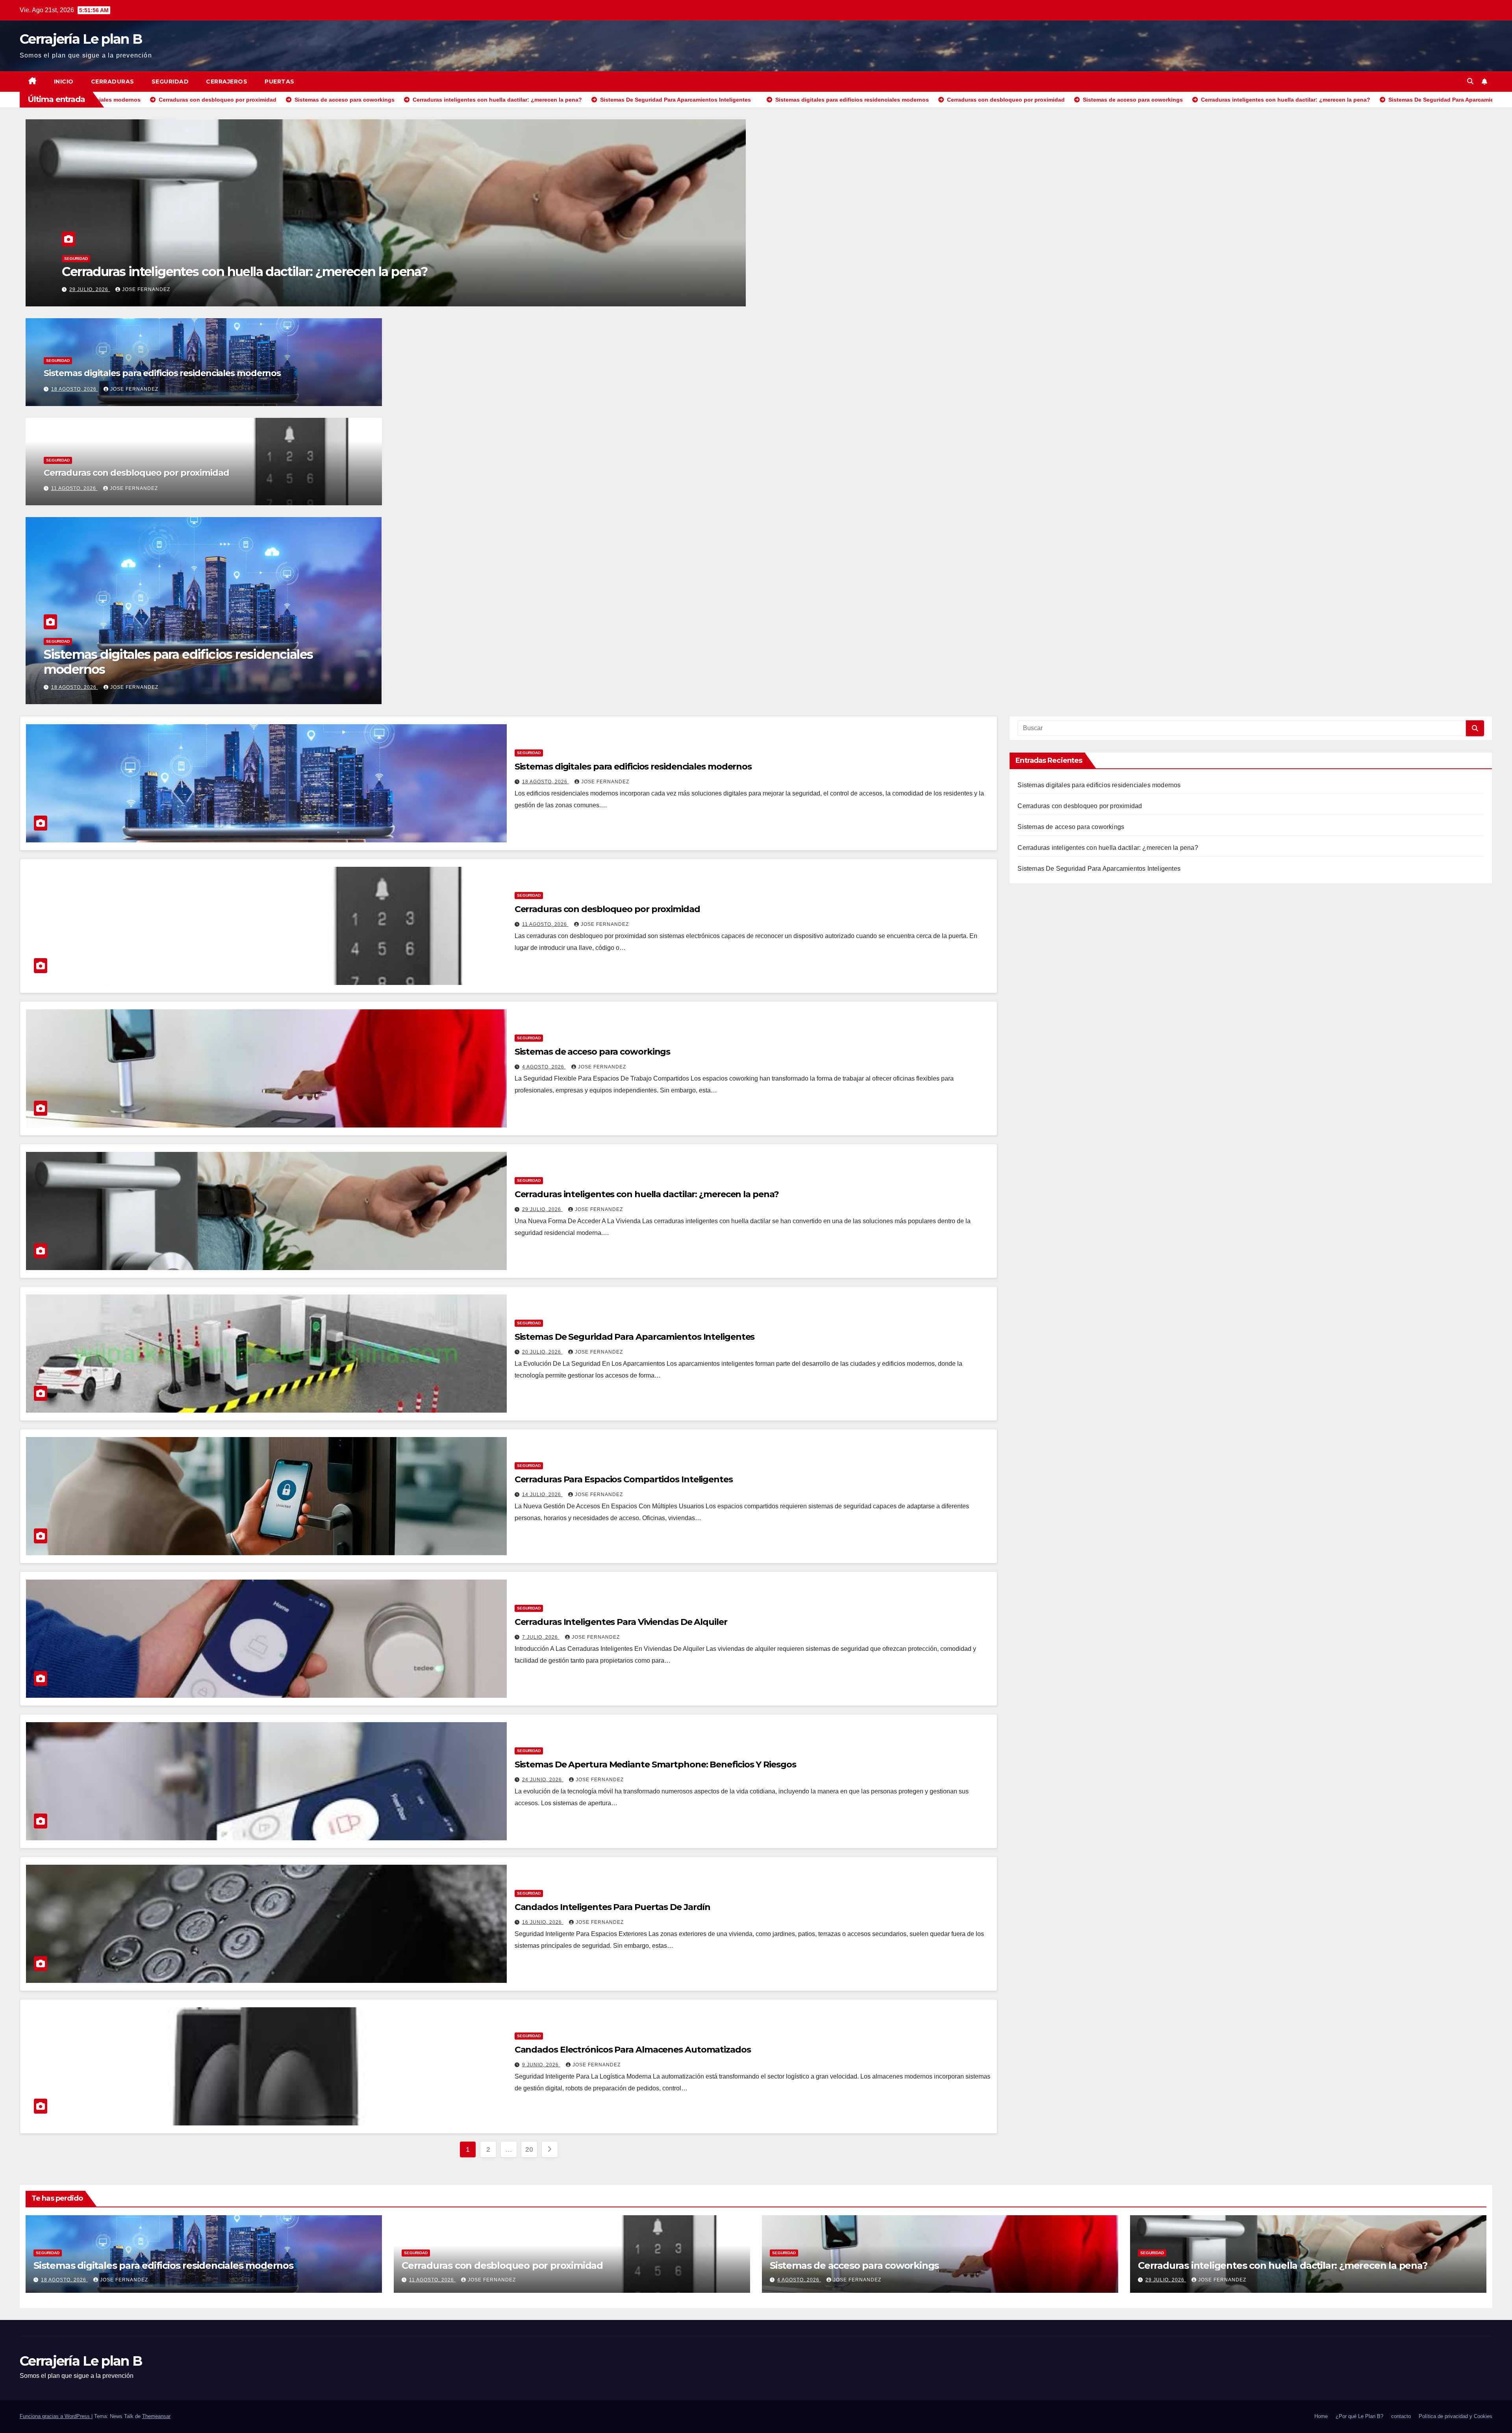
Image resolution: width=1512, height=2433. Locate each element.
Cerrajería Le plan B (81, 39)
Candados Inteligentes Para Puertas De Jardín (613, 1907)
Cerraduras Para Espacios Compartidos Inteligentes (624, 1479)
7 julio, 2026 (541, 1637)
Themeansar (156, 2416)
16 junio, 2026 (543, 1922)
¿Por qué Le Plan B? (1359, 2416)
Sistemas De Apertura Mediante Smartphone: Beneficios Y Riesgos (655, 1764)
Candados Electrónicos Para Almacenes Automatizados (633, 2050)
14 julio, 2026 (542, 1495)
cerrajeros (227, 82)
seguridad (170, 82)
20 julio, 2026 (542, 1352)
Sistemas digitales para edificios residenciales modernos (162, 373)
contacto (1401, 2416)
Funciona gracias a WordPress (56, 2416)
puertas (280, 82)
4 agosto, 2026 (544, 1067)
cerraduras (113, 82)
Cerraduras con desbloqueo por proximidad (271, 272)
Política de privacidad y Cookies (1455, 2416)
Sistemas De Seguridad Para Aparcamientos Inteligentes (635, 1337)
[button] (1470, 81)
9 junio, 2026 (541, 2065)
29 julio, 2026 (542, 1209)
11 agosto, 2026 (173, 289)
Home (1321, 2416)
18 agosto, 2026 (75, 389)
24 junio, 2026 (543, 1780)
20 (529, 2149)
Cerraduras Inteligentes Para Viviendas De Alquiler (621, 1622)
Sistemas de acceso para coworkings (593, 1052)
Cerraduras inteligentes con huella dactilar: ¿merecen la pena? (647, 1194)
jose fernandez (233, 289)
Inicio (64, 82)
